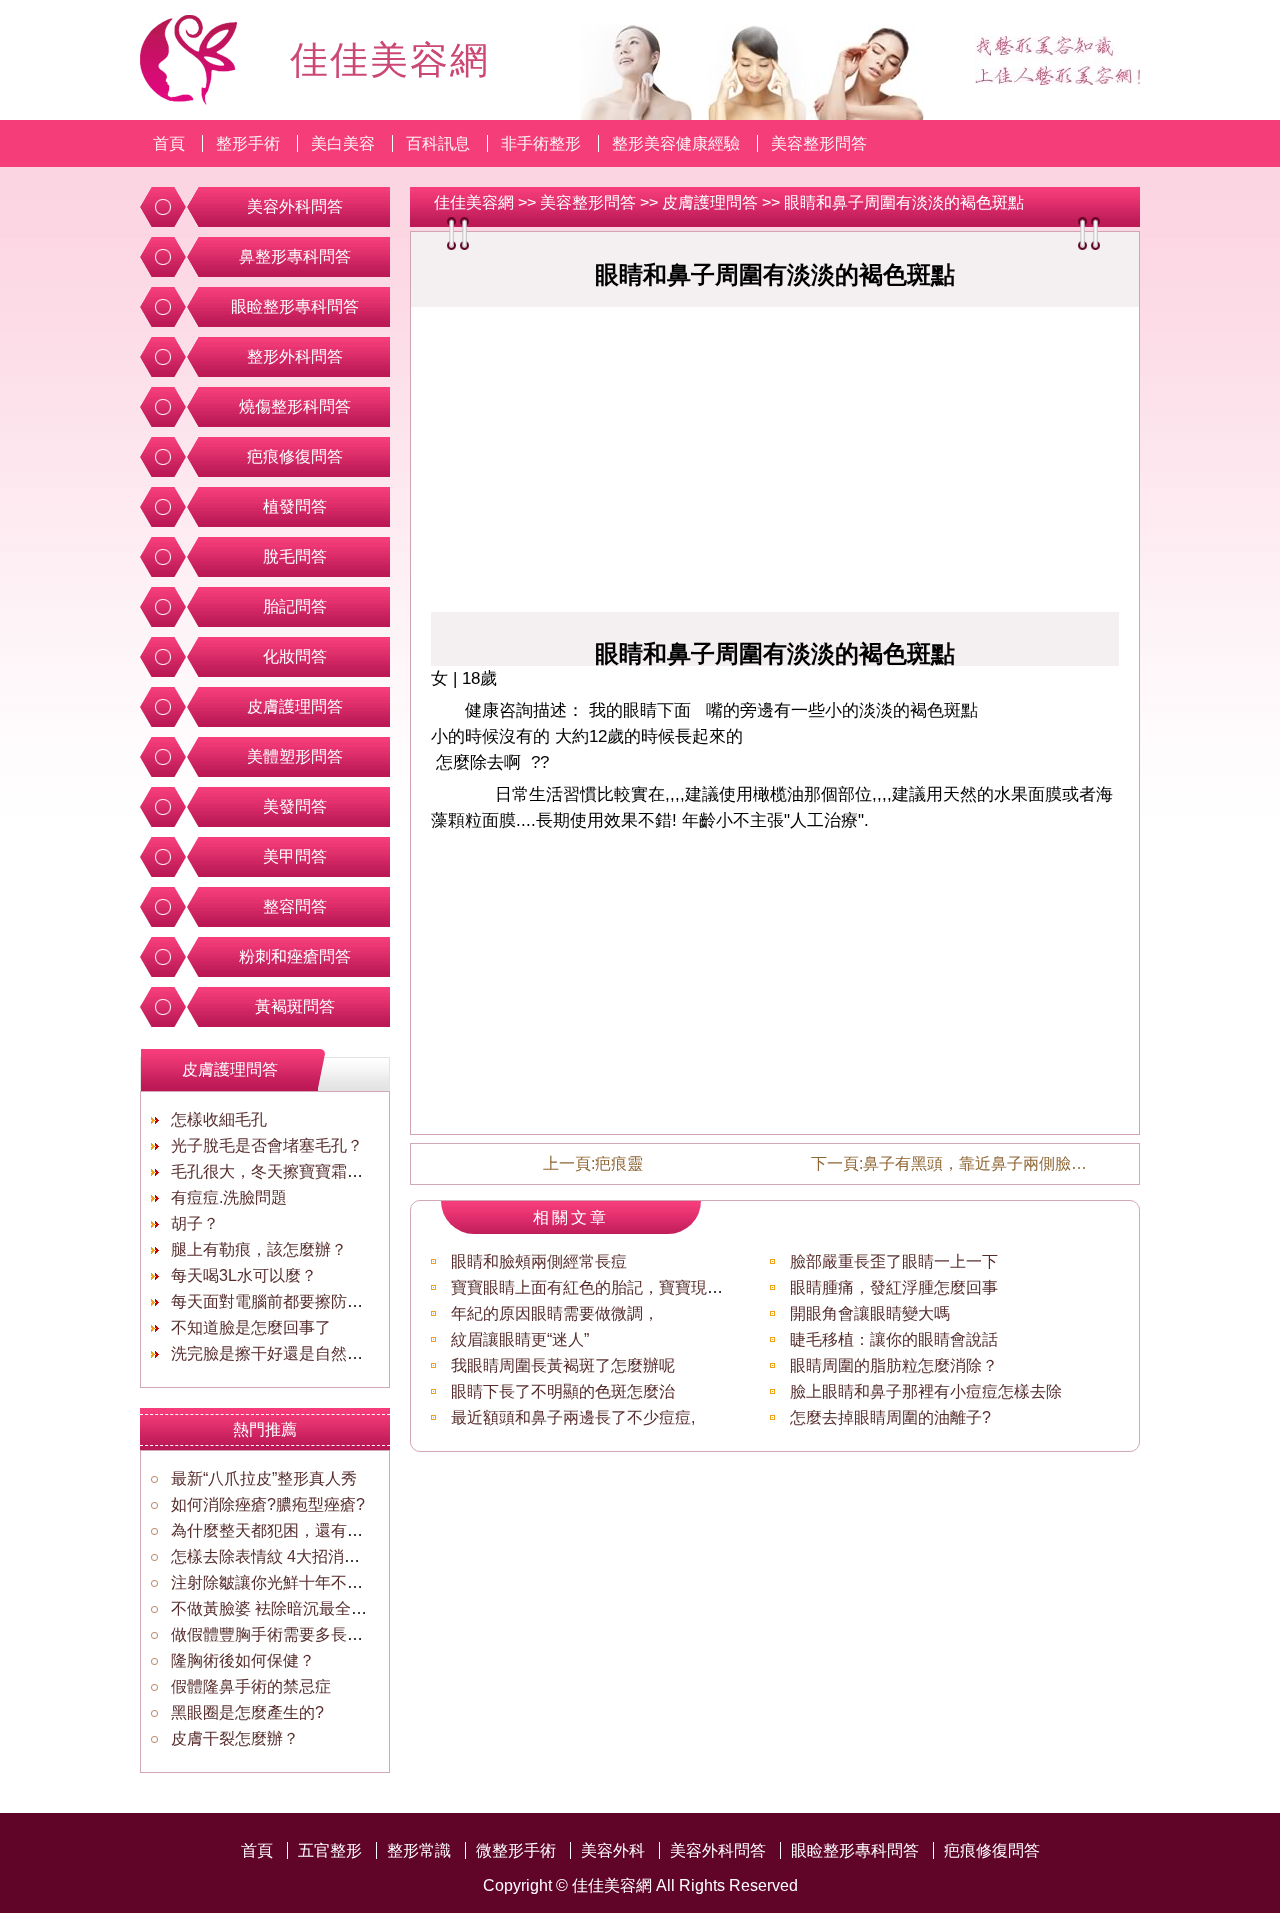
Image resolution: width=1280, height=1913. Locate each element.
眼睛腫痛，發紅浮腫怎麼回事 (894, 1287)
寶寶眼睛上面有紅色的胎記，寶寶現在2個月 (607, 1287)
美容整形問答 (819, 143)
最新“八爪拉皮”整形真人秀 (264, 1478)
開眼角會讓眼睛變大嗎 (870, 1313)
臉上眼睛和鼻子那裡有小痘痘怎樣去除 (926, 1391)
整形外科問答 (295, 356)
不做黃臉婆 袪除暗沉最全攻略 (277, 1608)
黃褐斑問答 (295, 1006)
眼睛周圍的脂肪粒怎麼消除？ (894, 1365)
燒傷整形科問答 (295, 406)
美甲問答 (295, 856)
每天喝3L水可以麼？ (244, 1275)
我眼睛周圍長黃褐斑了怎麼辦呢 (563, 1365)
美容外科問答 (295, 206)
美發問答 (295, 806)
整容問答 (295, 906)
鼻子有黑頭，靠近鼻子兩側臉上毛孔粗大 (1007, 1163)
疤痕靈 (619, 1163)
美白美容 (343, 143)
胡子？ (195, 1223)
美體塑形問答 (295, 756)
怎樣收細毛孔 (219, 1119)
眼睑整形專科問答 (295, 306)
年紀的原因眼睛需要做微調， (555, 1313)
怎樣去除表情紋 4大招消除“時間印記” (302, 1556)
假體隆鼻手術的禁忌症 (251, 1686)
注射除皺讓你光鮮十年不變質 (275, 1582)
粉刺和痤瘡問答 (295, 956)
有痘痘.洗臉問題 (229, 1197)
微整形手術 (516, 1850)
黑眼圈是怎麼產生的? (247, 1712)
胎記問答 (295, 606)
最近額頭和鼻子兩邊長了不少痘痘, (573, 1417)
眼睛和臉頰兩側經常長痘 (539, 1261)
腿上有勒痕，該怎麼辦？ (259, 1249)
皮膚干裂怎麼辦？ (235, 1738)
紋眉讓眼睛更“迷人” (520, 1339)
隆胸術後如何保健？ (243, 1660)
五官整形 (330, 1850)
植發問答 (295, 506)
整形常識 (419, 1850)
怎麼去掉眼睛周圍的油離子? (890, 1417)
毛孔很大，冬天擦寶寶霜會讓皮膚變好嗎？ (323, 1171)
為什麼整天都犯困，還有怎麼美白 (291, 1530)
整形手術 (248, 143)
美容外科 (613, 1850)
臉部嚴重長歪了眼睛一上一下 (894, 1261)
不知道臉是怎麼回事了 (251, 1327)
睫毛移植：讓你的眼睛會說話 (894, 1339)
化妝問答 (295, 656)
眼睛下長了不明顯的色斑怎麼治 (563, 1391)
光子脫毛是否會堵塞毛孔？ (267, 1145)
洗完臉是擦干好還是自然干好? (279, 1353)
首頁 (169, 143)
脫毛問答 (295, 556)
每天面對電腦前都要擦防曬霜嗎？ (291, 1301)
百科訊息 (438, 143)
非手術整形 (541, 143)
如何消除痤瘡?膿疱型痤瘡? (268, 1504)
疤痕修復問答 (295, 456)
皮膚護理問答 (710, 202)
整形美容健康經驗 (676, 143)
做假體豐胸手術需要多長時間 (275, 1634)
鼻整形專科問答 (295, 256)
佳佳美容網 (474, 202)
